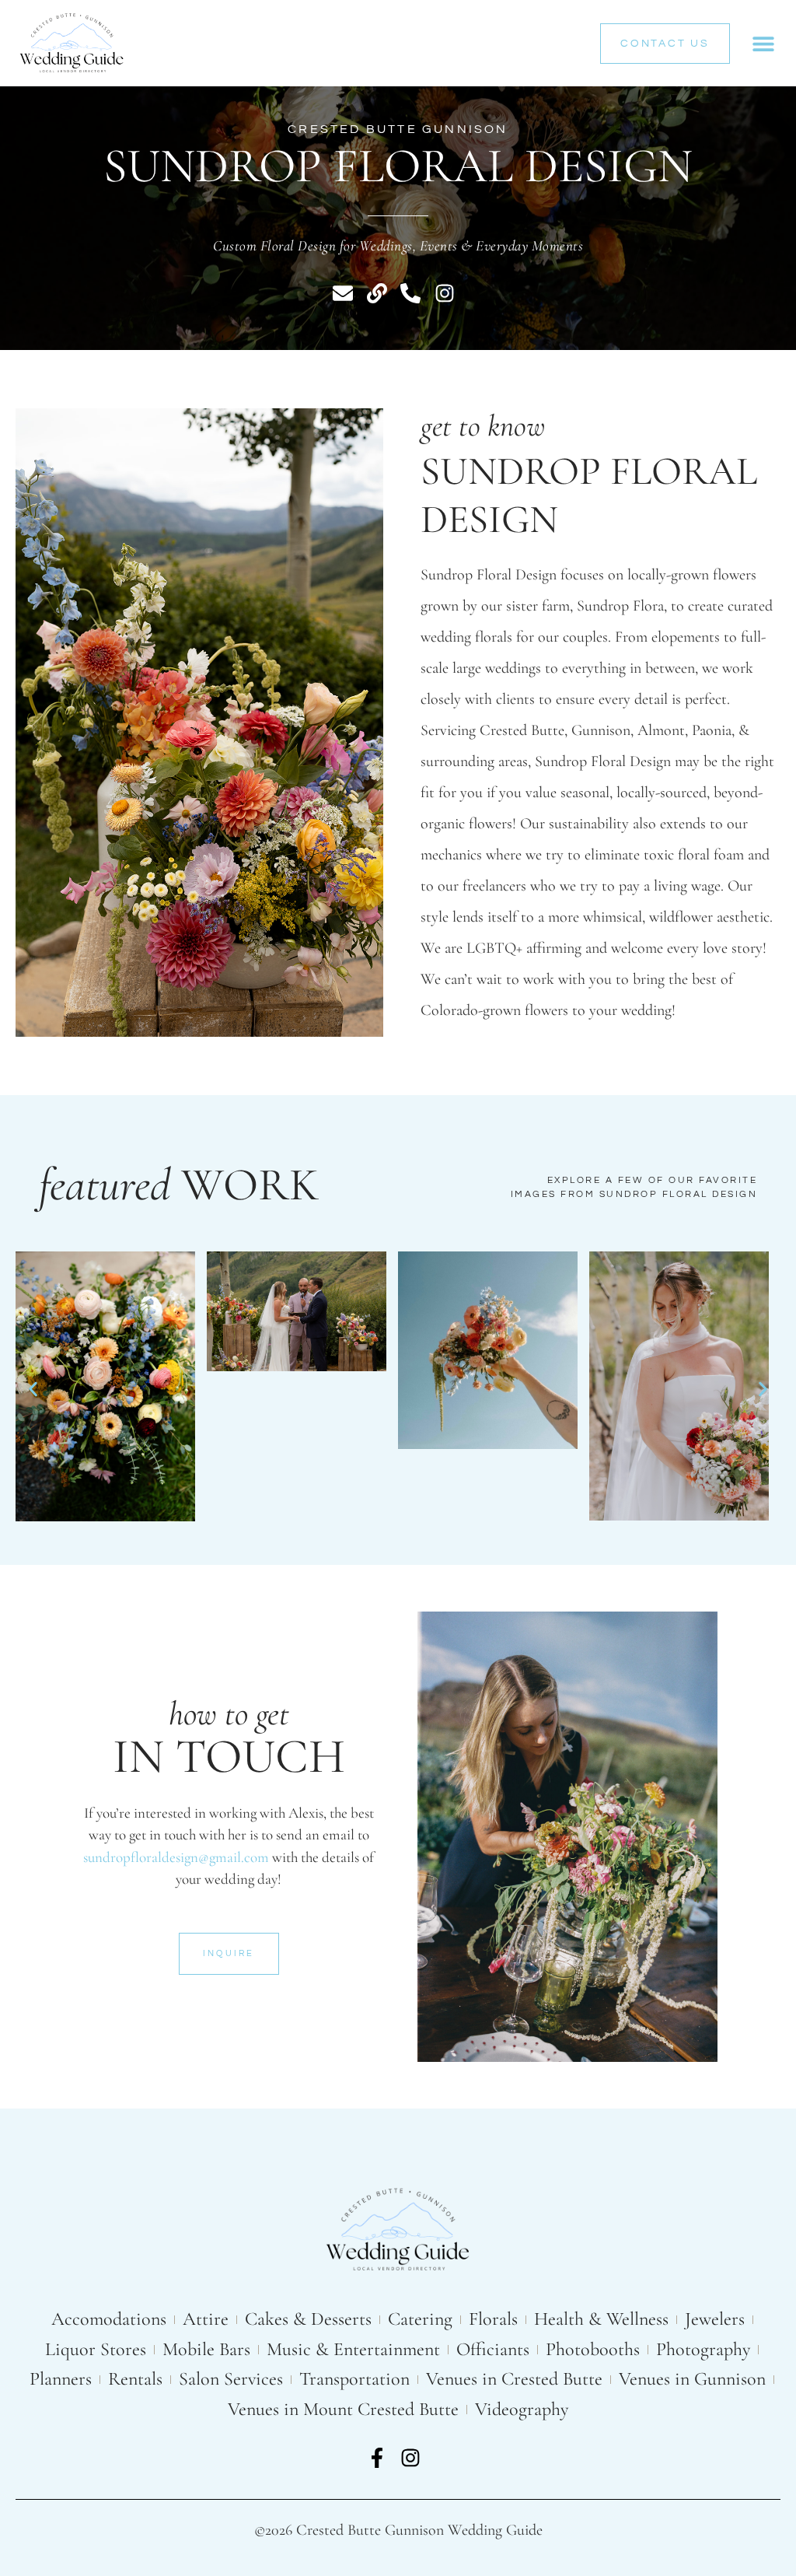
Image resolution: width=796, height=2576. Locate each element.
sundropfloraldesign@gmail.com (176, 1857)
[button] (763, 43)
